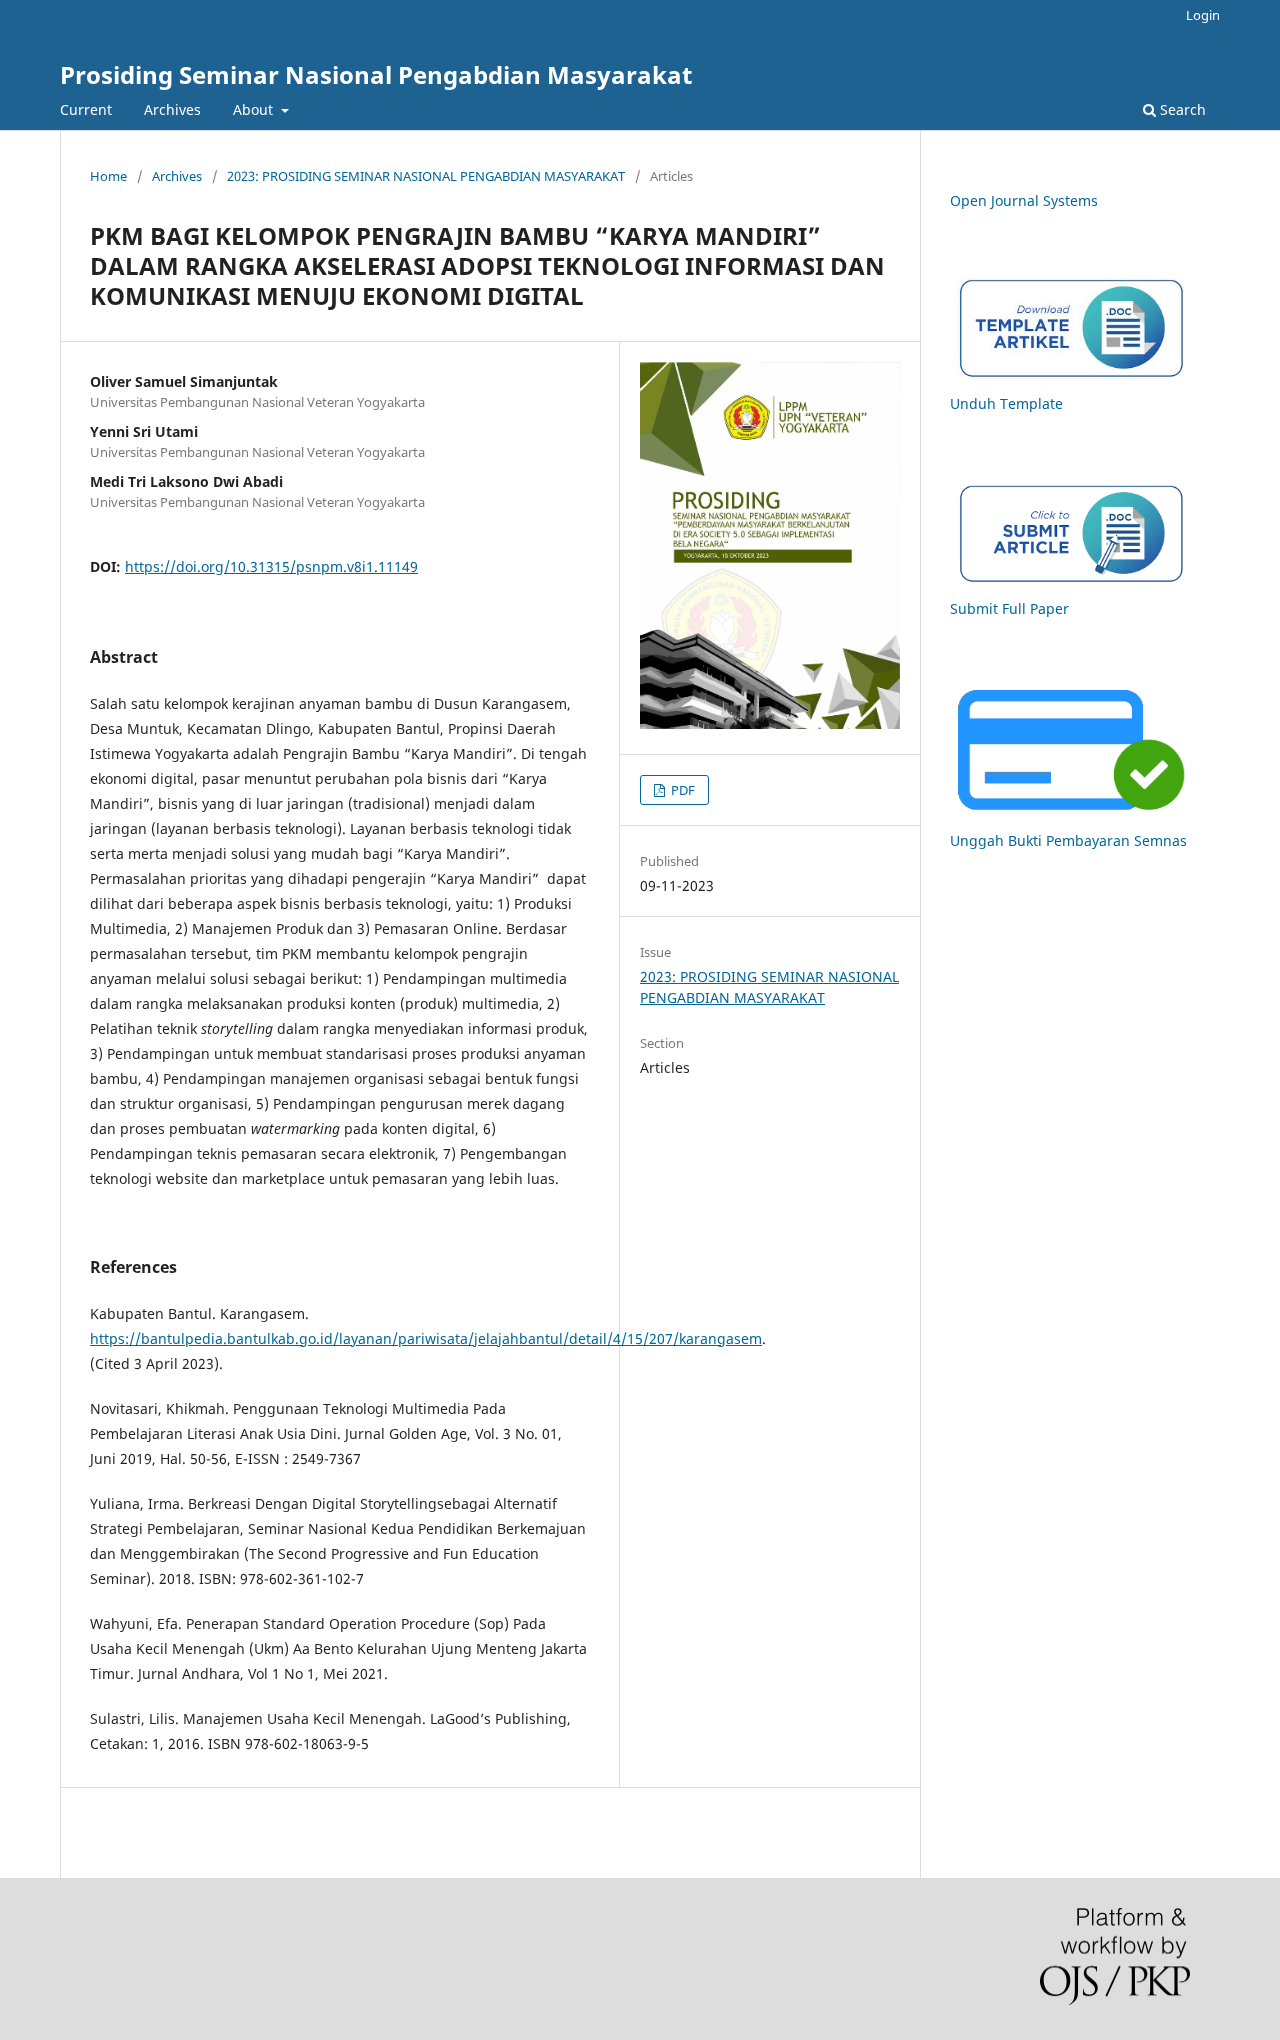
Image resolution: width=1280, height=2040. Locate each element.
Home (108, 176)
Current (86, 109)
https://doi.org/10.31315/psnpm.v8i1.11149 (271, 566)
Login (1203, 15)
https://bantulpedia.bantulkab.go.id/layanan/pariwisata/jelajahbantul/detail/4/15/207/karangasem (426, 1338)
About (255, 109)
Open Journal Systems (1024, 200)
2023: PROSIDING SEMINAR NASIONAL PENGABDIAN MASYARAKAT (426, 176)
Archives (172, 109)
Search (1181, 109)
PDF (681, 790)
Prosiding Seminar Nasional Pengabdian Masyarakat (376, 74)
